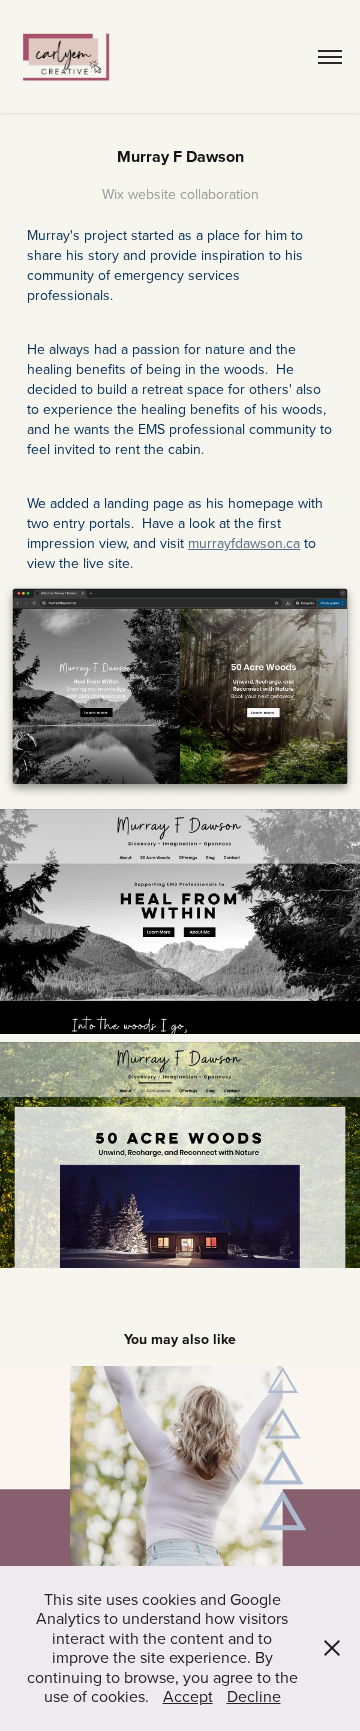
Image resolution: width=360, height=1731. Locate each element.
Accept (188, 1696)
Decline (254, 1696)
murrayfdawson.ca (244, 543)
